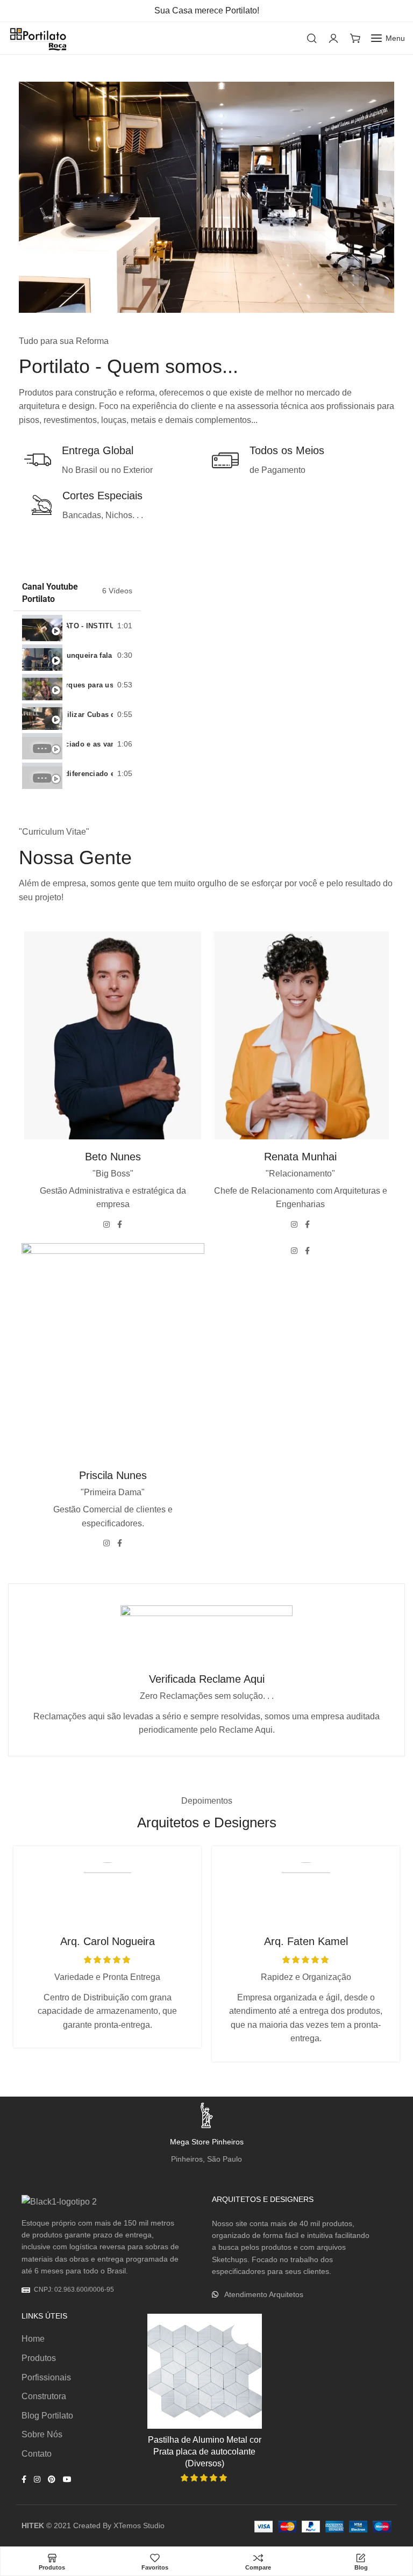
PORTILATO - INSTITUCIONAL (90, 626)
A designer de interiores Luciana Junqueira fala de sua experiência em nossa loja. (90, 655)
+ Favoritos (243, 2333)
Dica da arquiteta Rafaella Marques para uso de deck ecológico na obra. (90, 685)
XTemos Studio (139, 2525)
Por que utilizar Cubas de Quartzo (90, 715)
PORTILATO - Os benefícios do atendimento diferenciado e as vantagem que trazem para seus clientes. (90, 774)
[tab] (77, 626)
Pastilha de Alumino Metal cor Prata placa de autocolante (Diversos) (205, 2452)
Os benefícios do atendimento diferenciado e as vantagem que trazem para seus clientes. (90, 744)
